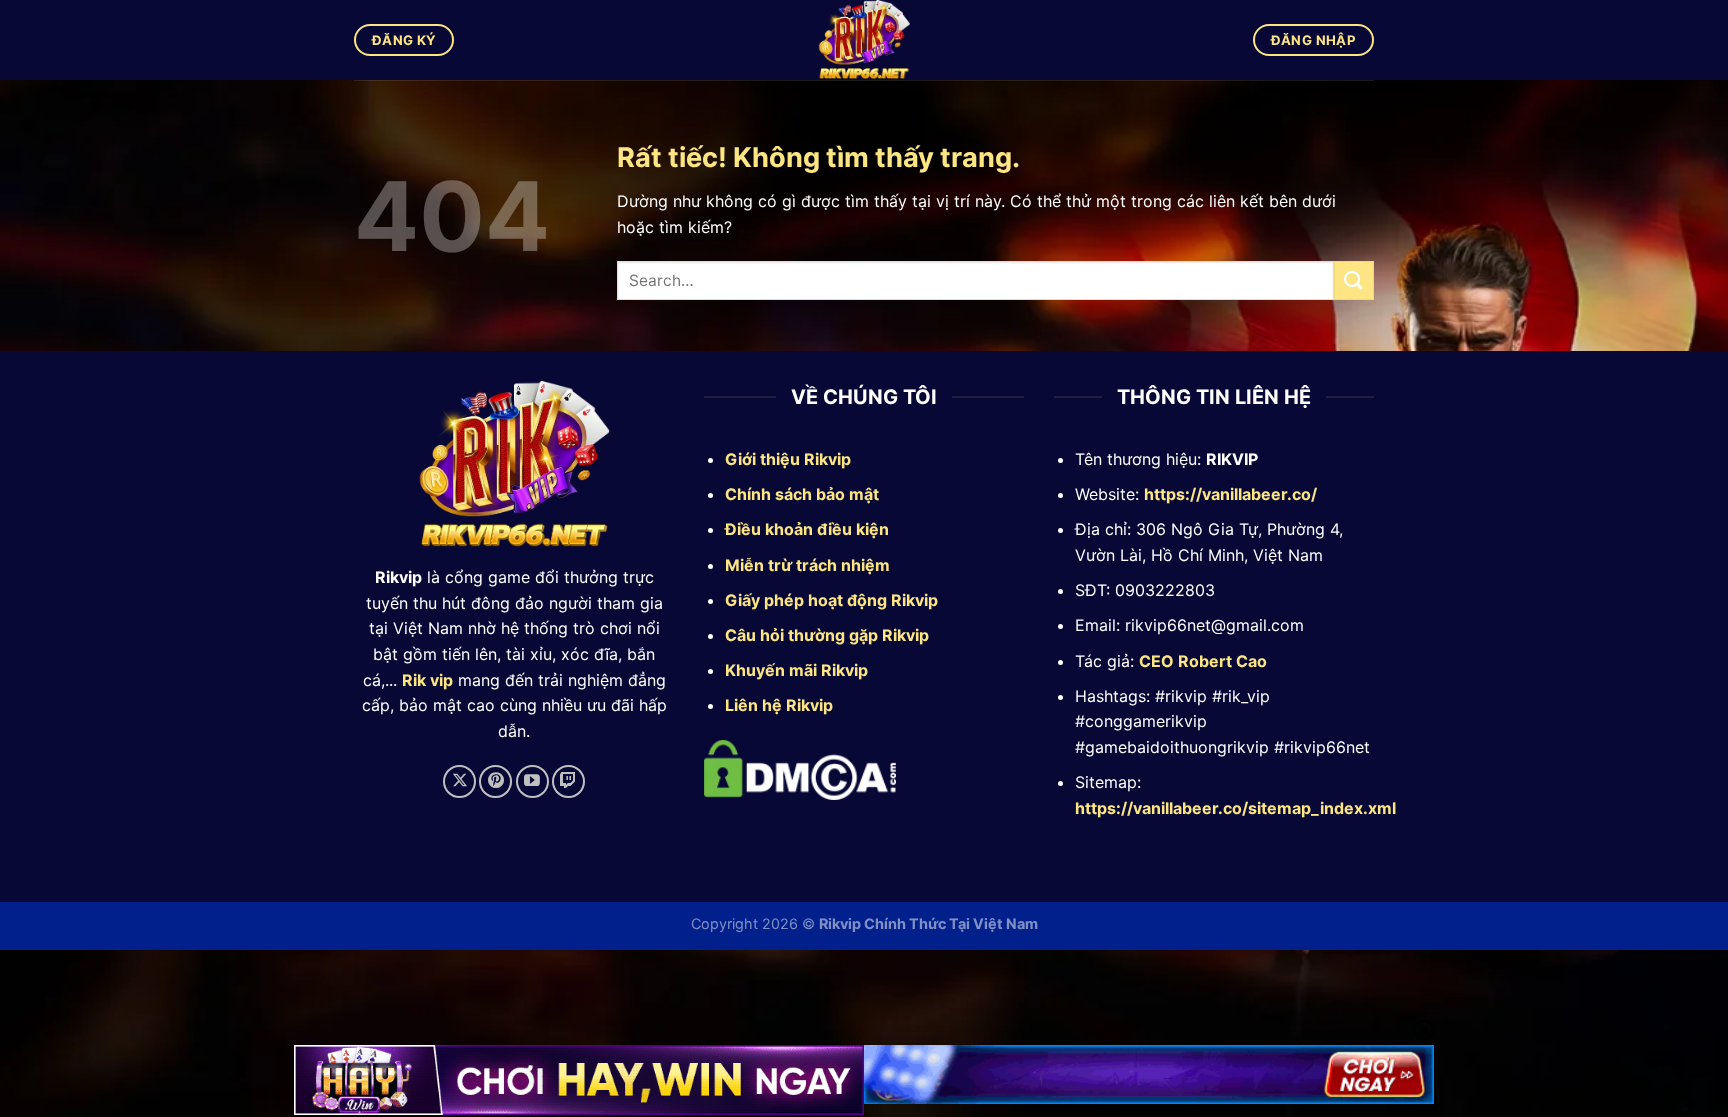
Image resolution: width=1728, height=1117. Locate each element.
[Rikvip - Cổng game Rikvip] (864, 40)
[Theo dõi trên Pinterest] (495, 781)
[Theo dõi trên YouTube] (532, 781)
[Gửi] (1354, 280)
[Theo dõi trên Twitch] (568, 781)
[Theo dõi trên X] (459, 781)
